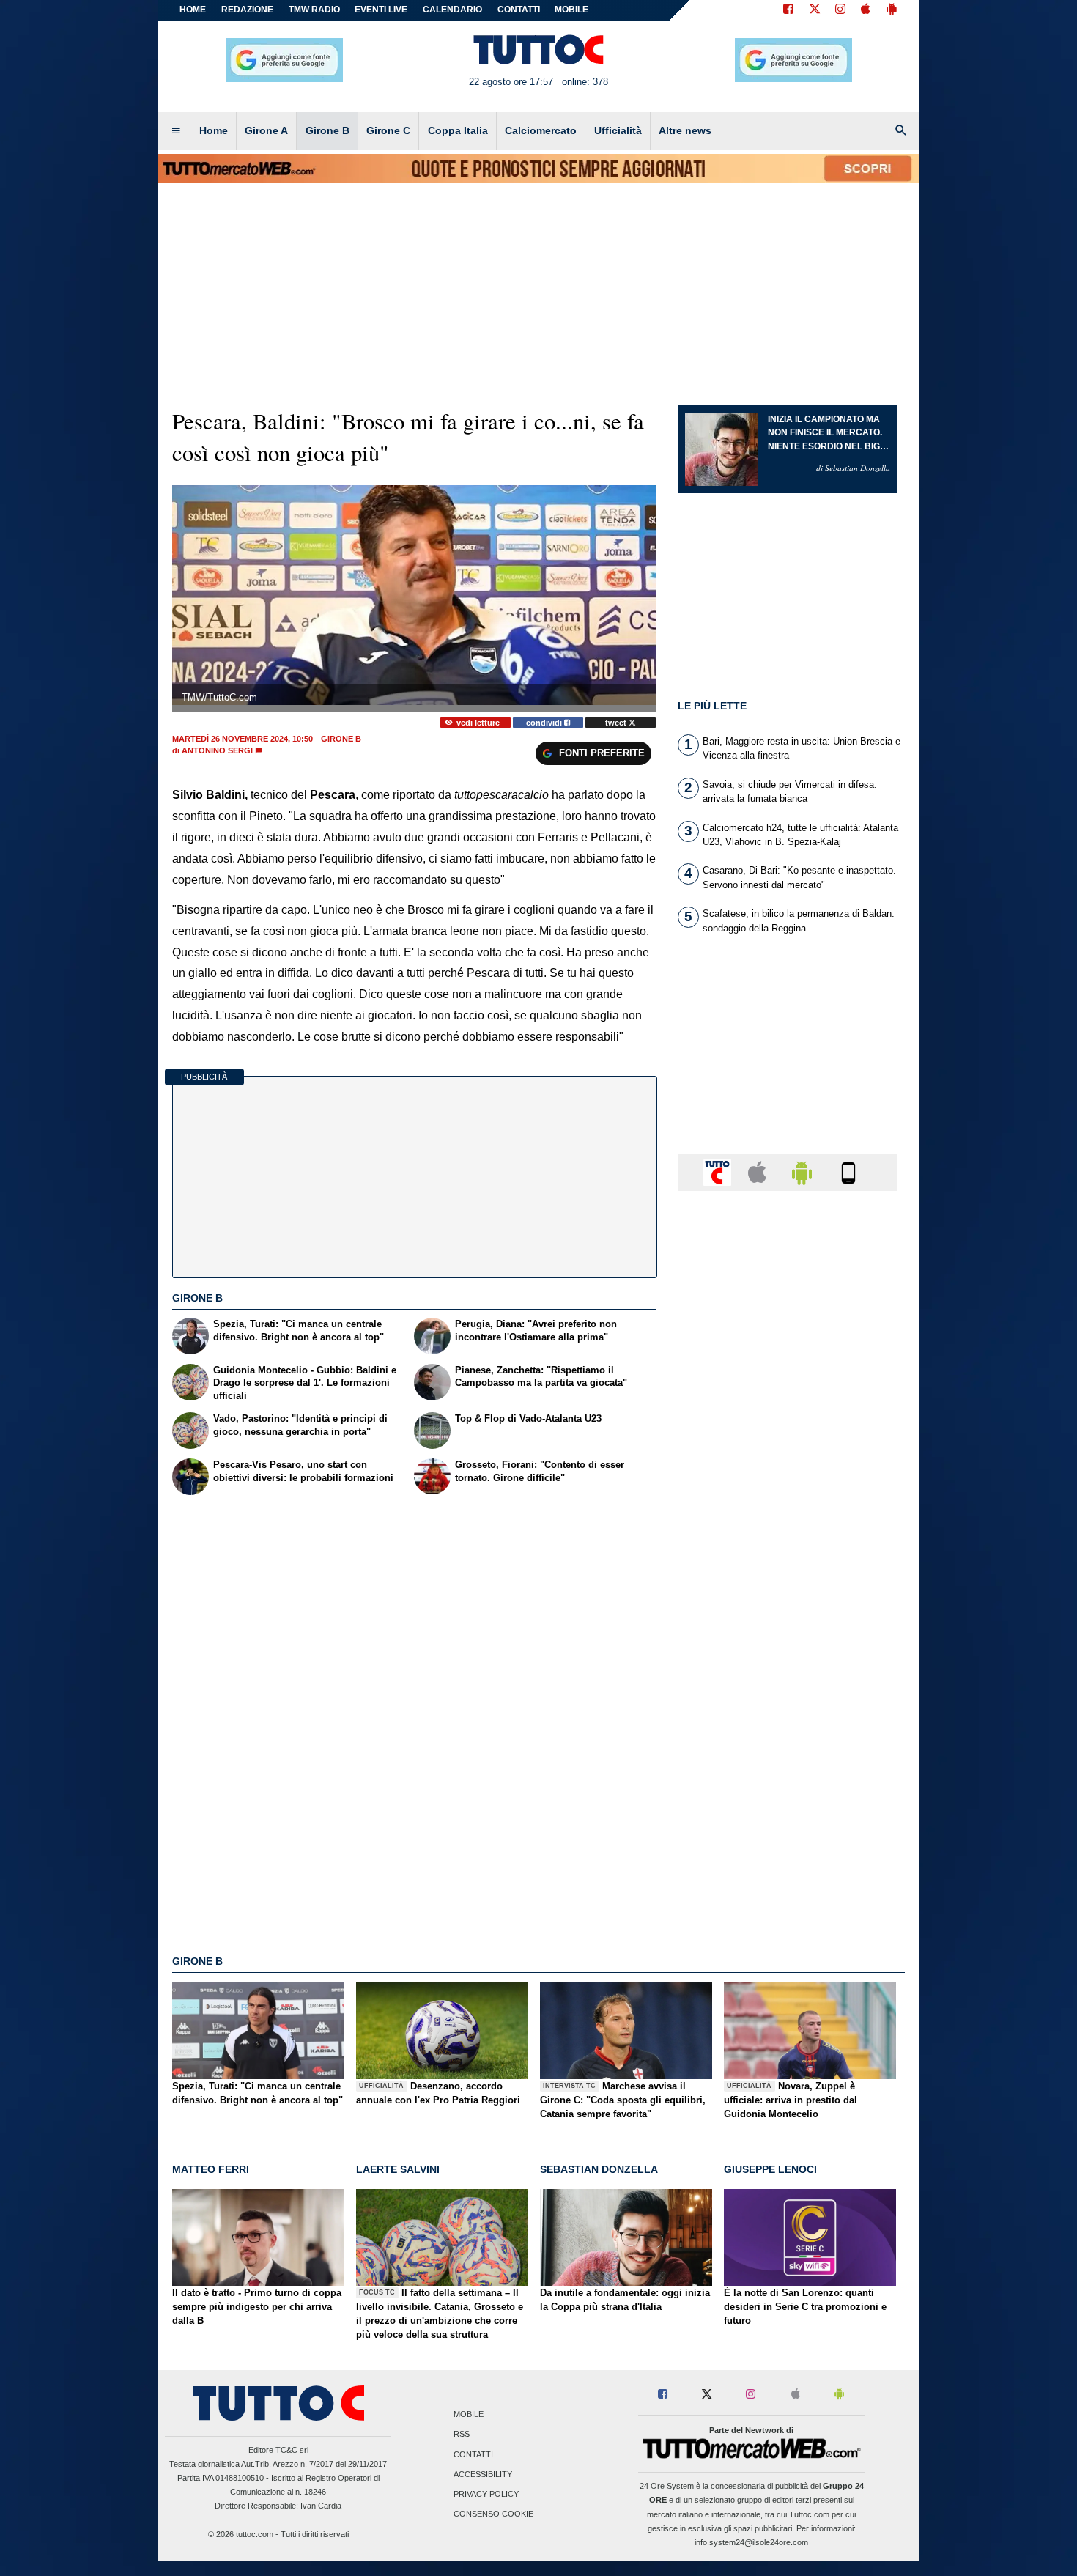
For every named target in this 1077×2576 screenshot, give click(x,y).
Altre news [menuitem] (685, 130)
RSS (462, 2435)
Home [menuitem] (214, 130)
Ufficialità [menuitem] (618, 130)
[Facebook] (788, 10)
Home (193, 10)
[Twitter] (815, 10)
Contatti (473, 2454)
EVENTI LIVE (381, 10)
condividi (545, 723)
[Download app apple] (866, 10)
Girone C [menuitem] (388, 130)
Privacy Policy (486, 2494)
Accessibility (483, 2474)
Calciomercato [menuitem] (541, 130)
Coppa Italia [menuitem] (458, 130)
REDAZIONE (247, 10)
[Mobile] (848, 1171)
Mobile (469, 2415)
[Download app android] (892, 10)
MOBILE (571, 10)
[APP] (719, 1171)
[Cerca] (901, 131)
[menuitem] (176, 131)
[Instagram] (841, 10)
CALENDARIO (452, 10)
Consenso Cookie (493, 2514)
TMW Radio (314, 10)
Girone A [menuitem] (266, 130)
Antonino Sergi (217, 750)
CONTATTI (519, 10)
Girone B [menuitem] (327, 130)
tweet (617, 723)
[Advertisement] (788, 1771)
